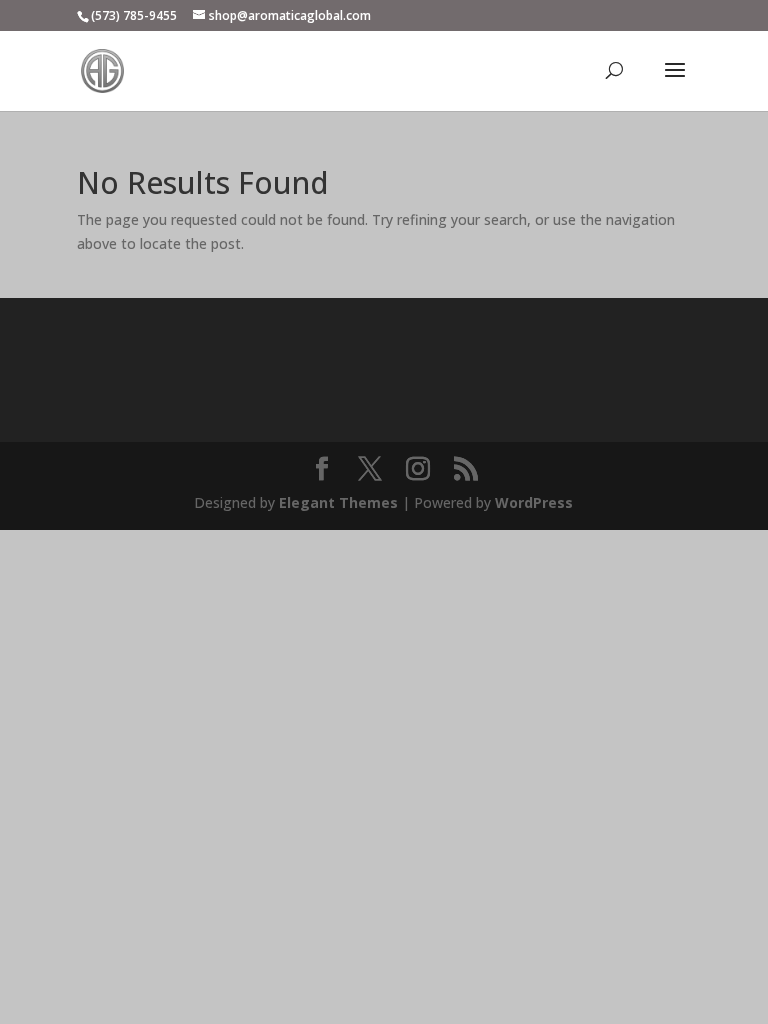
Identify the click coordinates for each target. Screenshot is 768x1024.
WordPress (534, 502)
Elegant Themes (338, 502)
